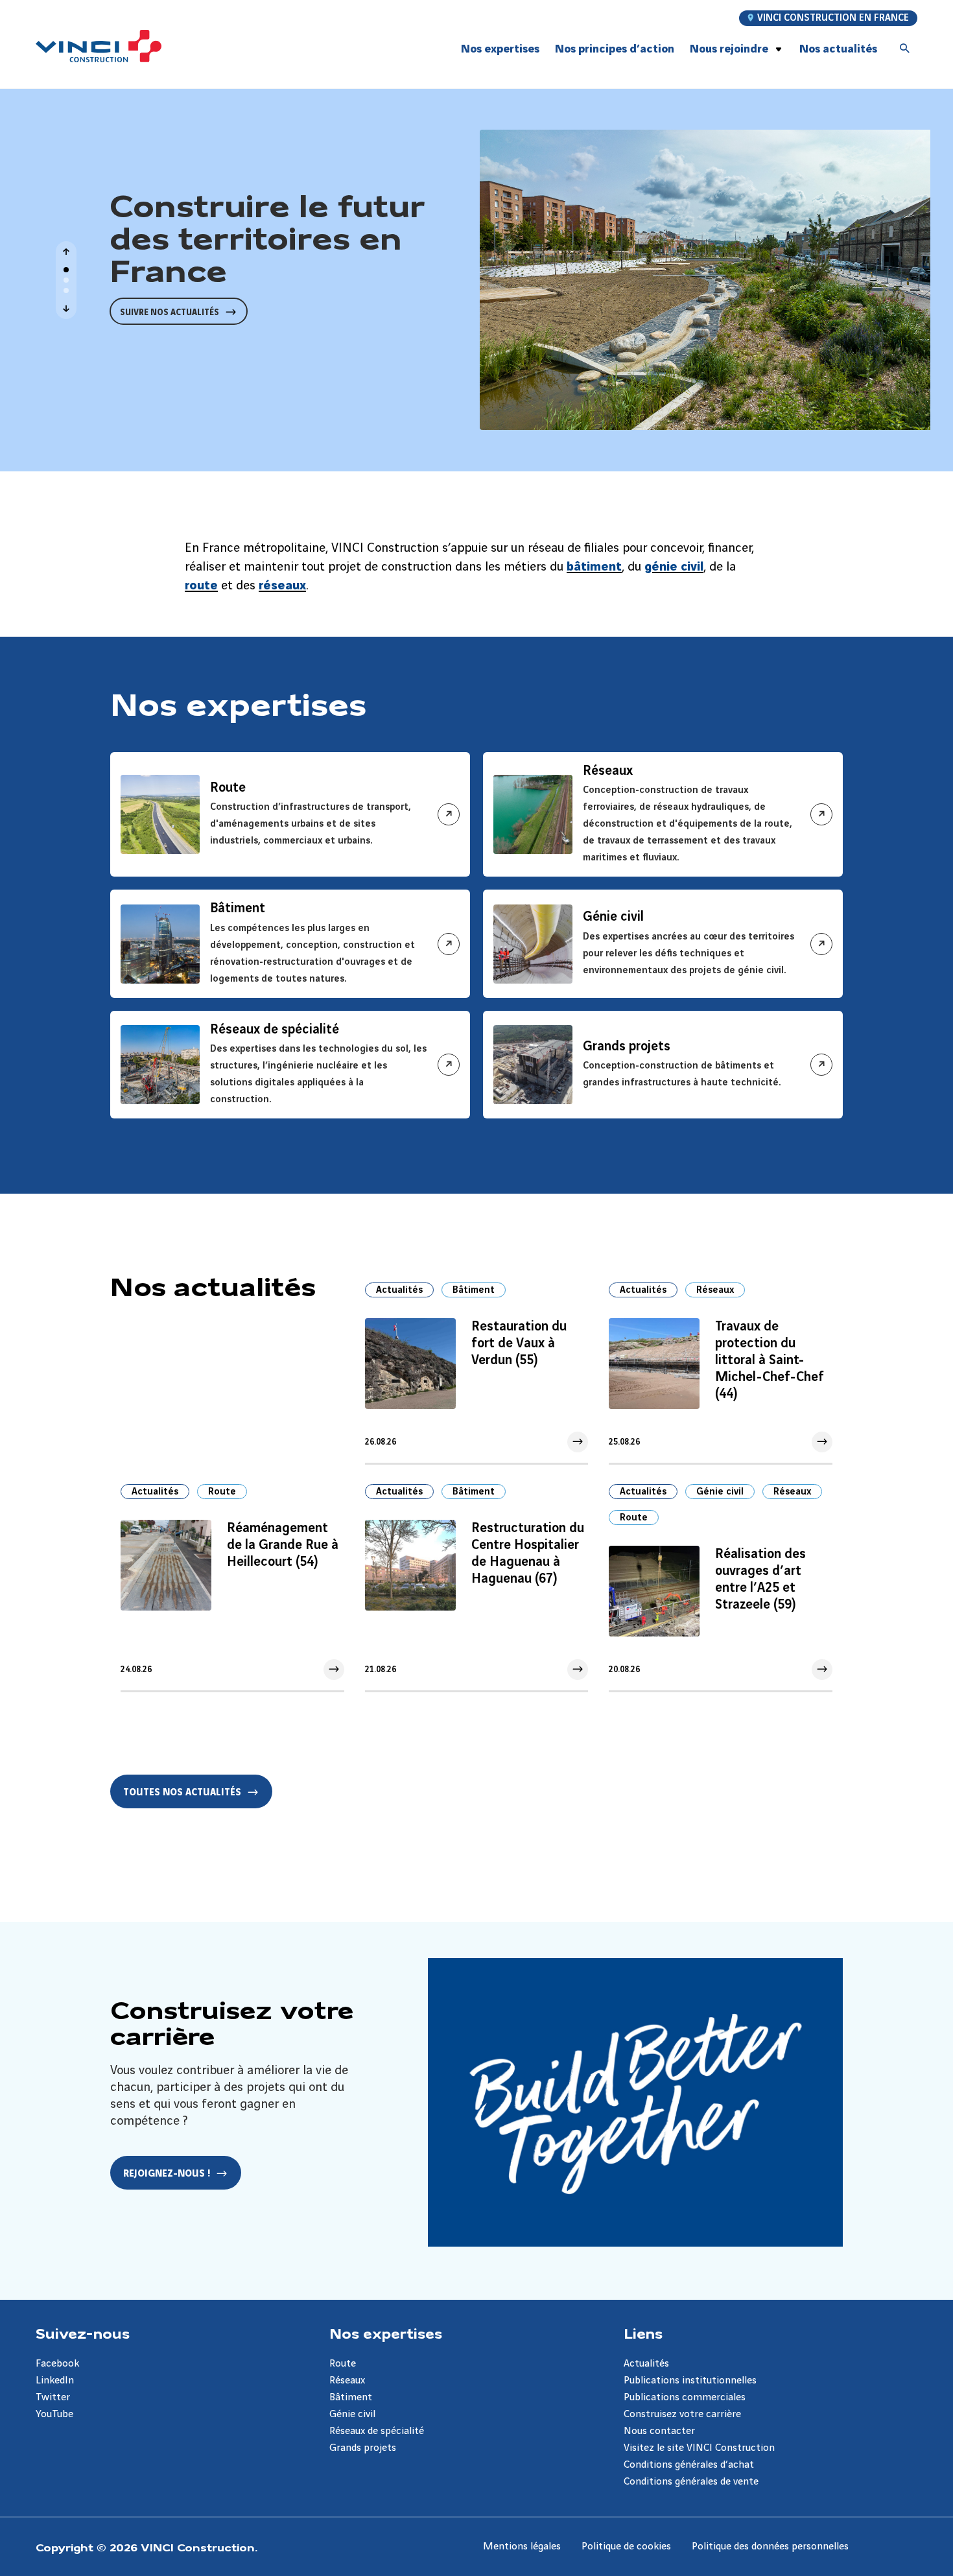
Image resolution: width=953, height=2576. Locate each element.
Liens (643, 2333)
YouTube (54, 2414)
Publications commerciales (685, 2397)
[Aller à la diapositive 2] (66, 280)
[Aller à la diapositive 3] (66, 290)
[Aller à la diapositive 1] (66, 270)
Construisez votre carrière (682, 2414)
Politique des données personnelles (770, 2546)
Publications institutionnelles (690, 2381)
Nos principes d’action (615, 49)
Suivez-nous (83, 2333)
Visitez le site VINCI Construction (699, 2448)
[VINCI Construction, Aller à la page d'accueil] (99, 46)
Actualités (399, 1290)
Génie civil (720, 1492)
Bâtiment (474, 1290)
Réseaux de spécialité (377, 2431)
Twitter (53, 2397)
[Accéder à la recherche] (905, 49)
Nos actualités (838, 49)
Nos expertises (386, 2333)
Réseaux (715, 1290)
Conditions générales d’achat (689, 2465)
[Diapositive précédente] (66, 252)
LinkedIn (55, 2381)
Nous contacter (659, 2431)
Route (222, 1492)
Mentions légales (522, 2546)
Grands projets (363, 2448)
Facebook (57, 2364)
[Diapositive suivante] (66, 309)
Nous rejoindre (729, 49)
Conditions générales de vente (691, 2482)
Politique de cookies (626, 2546)
